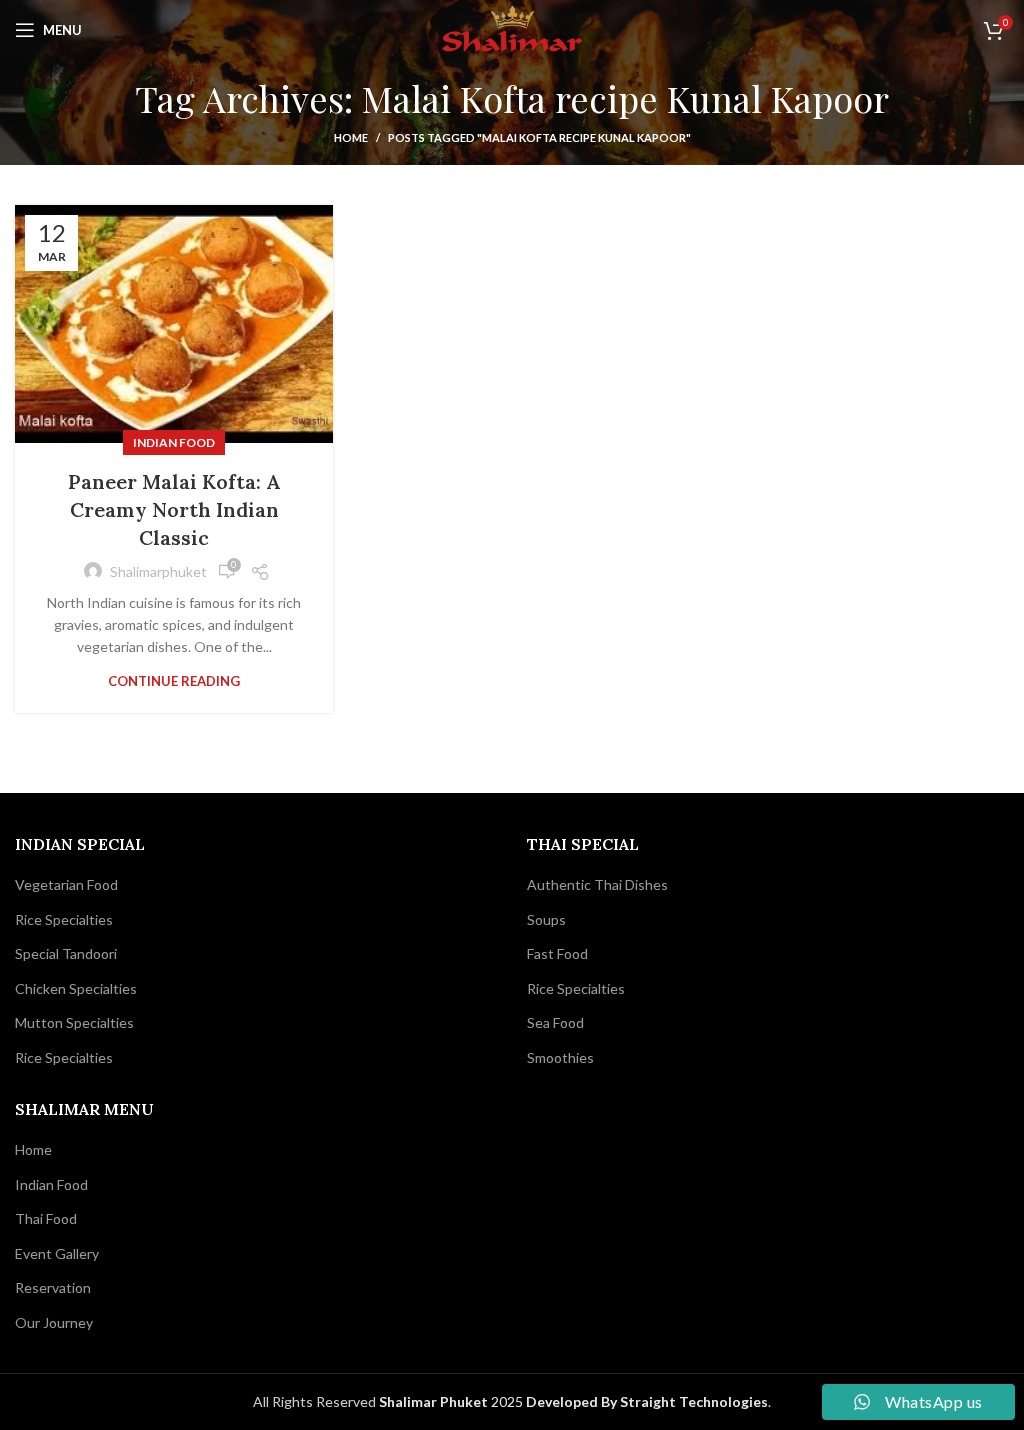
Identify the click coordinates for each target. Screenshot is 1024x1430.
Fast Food (557, 953)
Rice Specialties (64, 919)
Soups (546, 919)
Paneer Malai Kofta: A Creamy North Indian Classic (174, 509)
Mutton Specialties (74, 1022)
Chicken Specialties (76, 988)
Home (351, 137)
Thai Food (46, 1218)
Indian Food (174, 442)
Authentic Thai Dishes (597, 884)
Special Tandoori (66, 953)
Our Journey (54, 1322)
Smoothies (560, 1057)
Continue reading (174, 681)
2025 (452, 1401)
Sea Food (555, 1022)
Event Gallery (57, 1253)
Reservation (53, 1287)
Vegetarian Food (66, 884)
